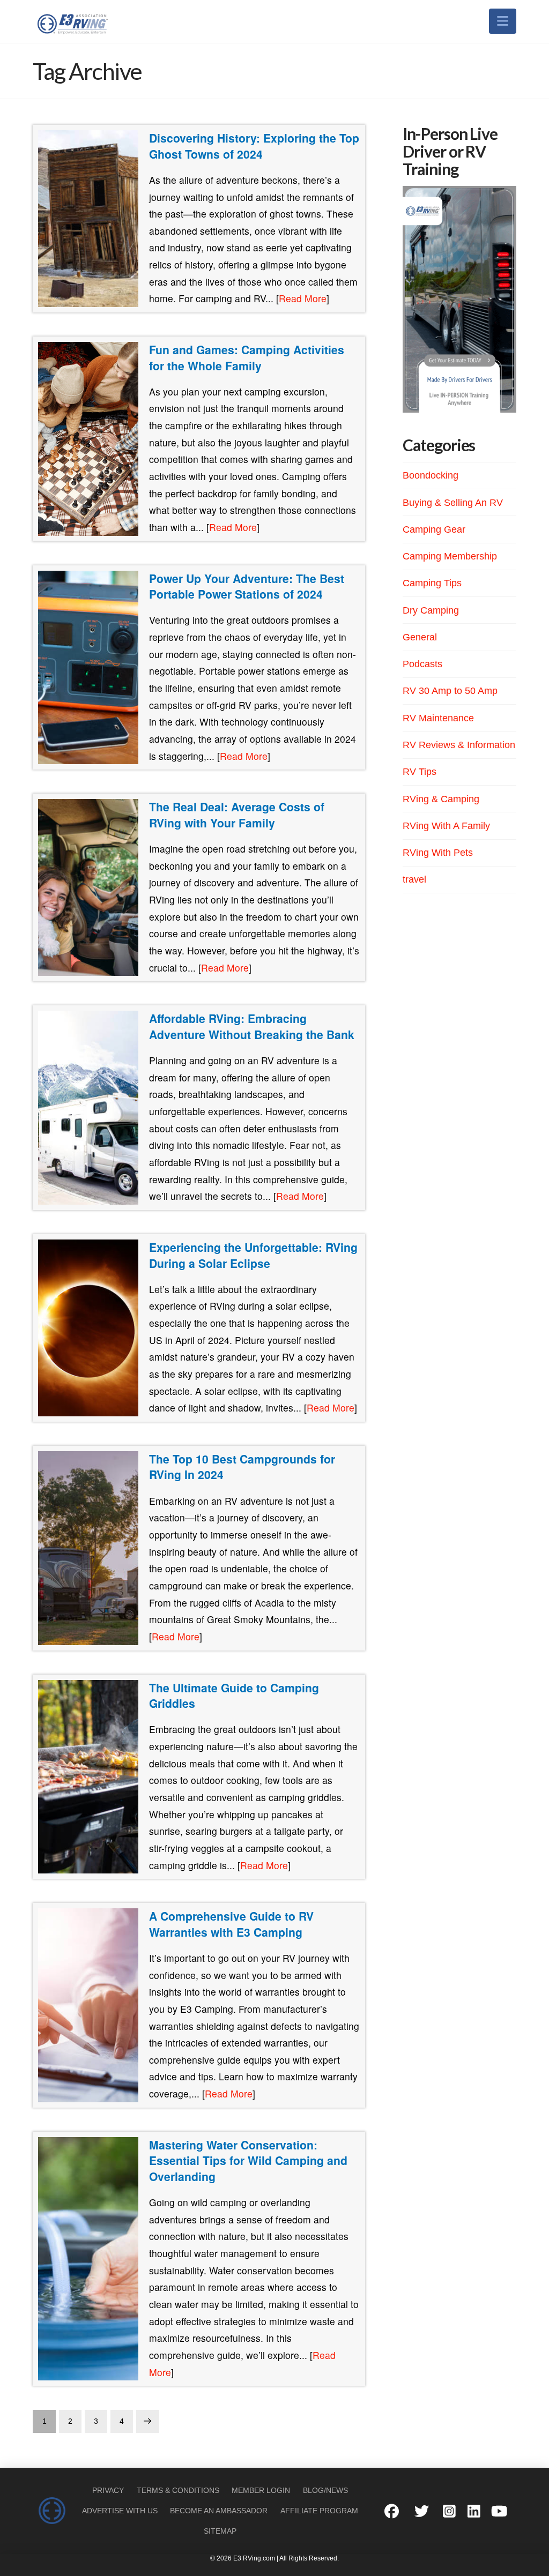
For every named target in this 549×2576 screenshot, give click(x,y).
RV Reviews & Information (459, 745)
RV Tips (420, 772)
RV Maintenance (438, 718)
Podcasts (422, 664)
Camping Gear (434, 529)
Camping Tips (432, 583)
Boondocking (431, 475)
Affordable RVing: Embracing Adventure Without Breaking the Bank (252, 1026)
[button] (503, 21)
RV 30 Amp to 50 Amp (450, 691)
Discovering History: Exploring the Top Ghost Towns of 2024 (254, 146)
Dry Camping (431, 610)
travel (414, 879)
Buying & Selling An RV (453, 503)
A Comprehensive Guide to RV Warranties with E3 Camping (231, 1924)
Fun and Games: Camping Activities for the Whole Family (247, 357)
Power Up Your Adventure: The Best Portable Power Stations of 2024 (247, 586)
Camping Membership (450, 556)
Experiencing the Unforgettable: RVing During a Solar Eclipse (253, 1255)
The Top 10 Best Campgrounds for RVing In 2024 (242, 1467)
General (420, 637)
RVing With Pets (438, 853)
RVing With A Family (446, 826)
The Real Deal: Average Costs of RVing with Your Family (237, 815)
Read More (303, 298)
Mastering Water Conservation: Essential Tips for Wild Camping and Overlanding (248, 2160)
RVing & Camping (441, 799)
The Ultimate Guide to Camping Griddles (234, 1696)
